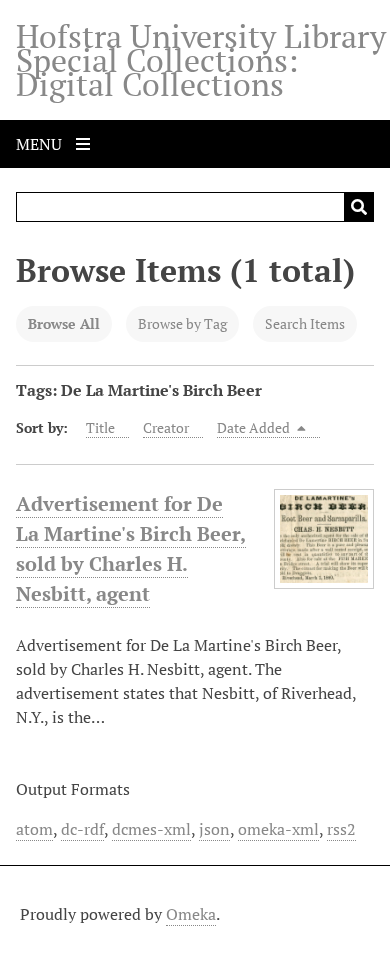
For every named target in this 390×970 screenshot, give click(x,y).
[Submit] (359, 207)
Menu (41, 144)
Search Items (305, 323)
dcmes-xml (151, 829)
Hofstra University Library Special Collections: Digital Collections (201, 60)
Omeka (191, 914)
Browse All (64, 323)
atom (34, 829)
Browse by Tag (182, 323)
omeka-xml (278, 829)
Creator (166, 427)
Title (100, 427)
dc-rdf (82, 829)
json (214, 829)
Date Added (255, 427)
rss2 (341, 829)
